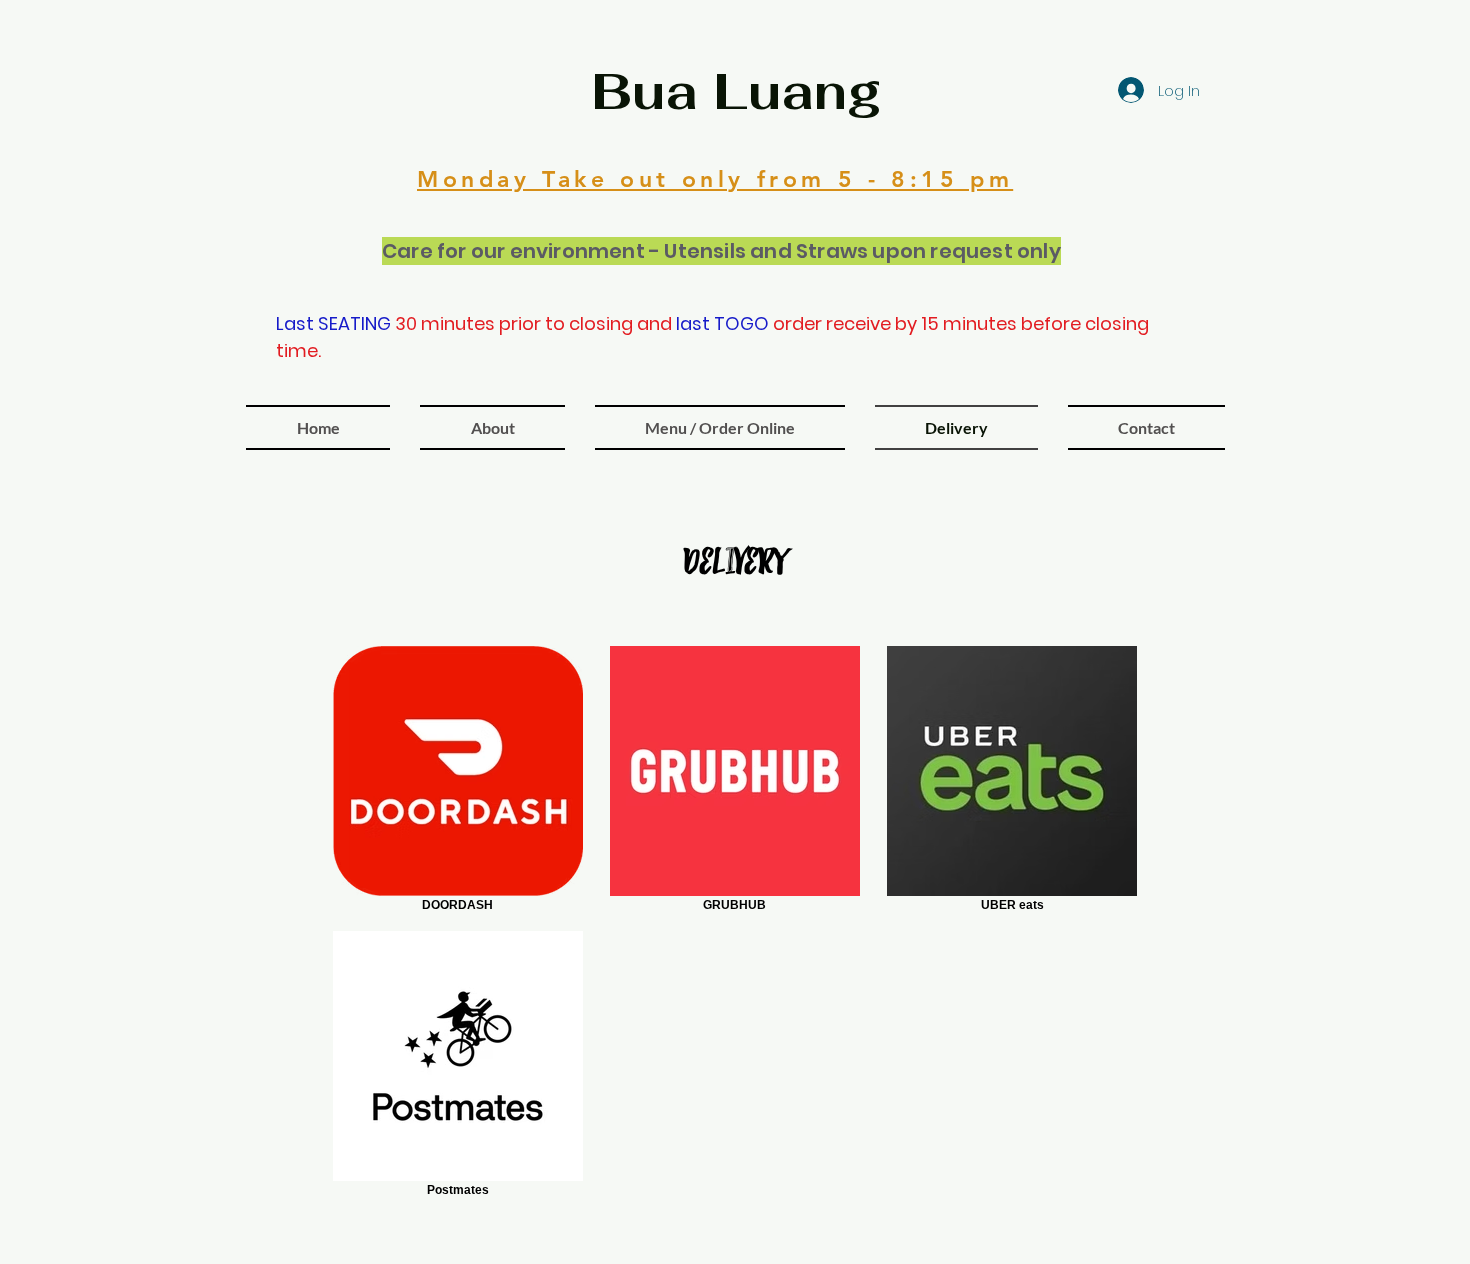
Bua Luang (736, 91)
